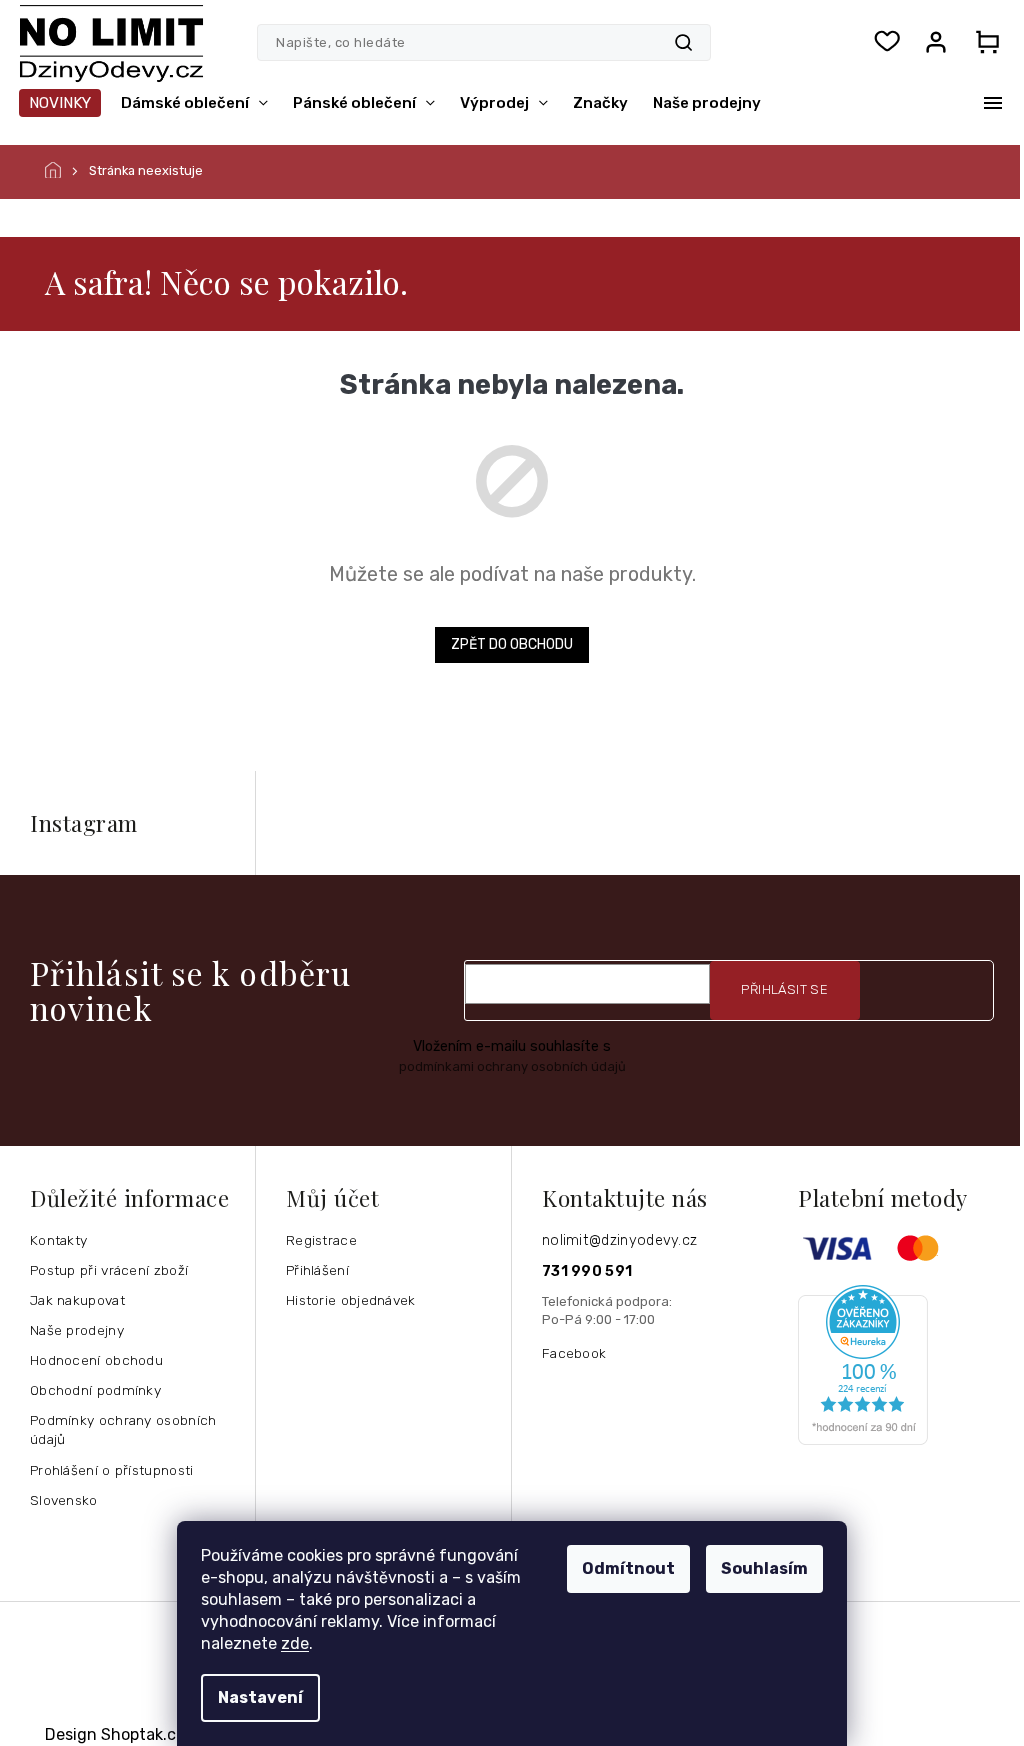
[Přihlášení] (936, 42)
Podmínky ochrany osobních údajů (123, 1429)
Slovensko (64, 1500)
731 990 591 (587, 1271)
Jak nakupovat (77, 1300)
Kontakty (58, 1240)
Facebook (574, 1353)
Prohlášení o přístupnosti (112, 1470)
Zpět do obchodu (512, 644)
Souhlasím (764, 1568)
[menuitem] (60, 103)
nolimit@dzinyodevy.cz (619, 1240)
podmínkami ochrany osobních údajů (512, 1066)
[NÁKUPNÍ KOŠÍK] (987, 42)
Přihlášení (317, 1270)
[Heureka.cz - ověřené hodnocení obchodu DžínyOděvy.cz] (903, 1365)
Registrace (321, 1240)
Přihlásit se (784, 989)
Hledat (683, 42)
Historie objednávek (351, 1300)
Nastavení (260, 1697)
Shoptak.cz (143, 1734)
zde (295, 1643)
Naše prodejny (77, 1330)
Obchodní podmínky (95, 1390)
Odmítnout (628, 1568)
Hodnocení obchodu (96, 1360)
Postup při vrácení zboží (109, 1270)
